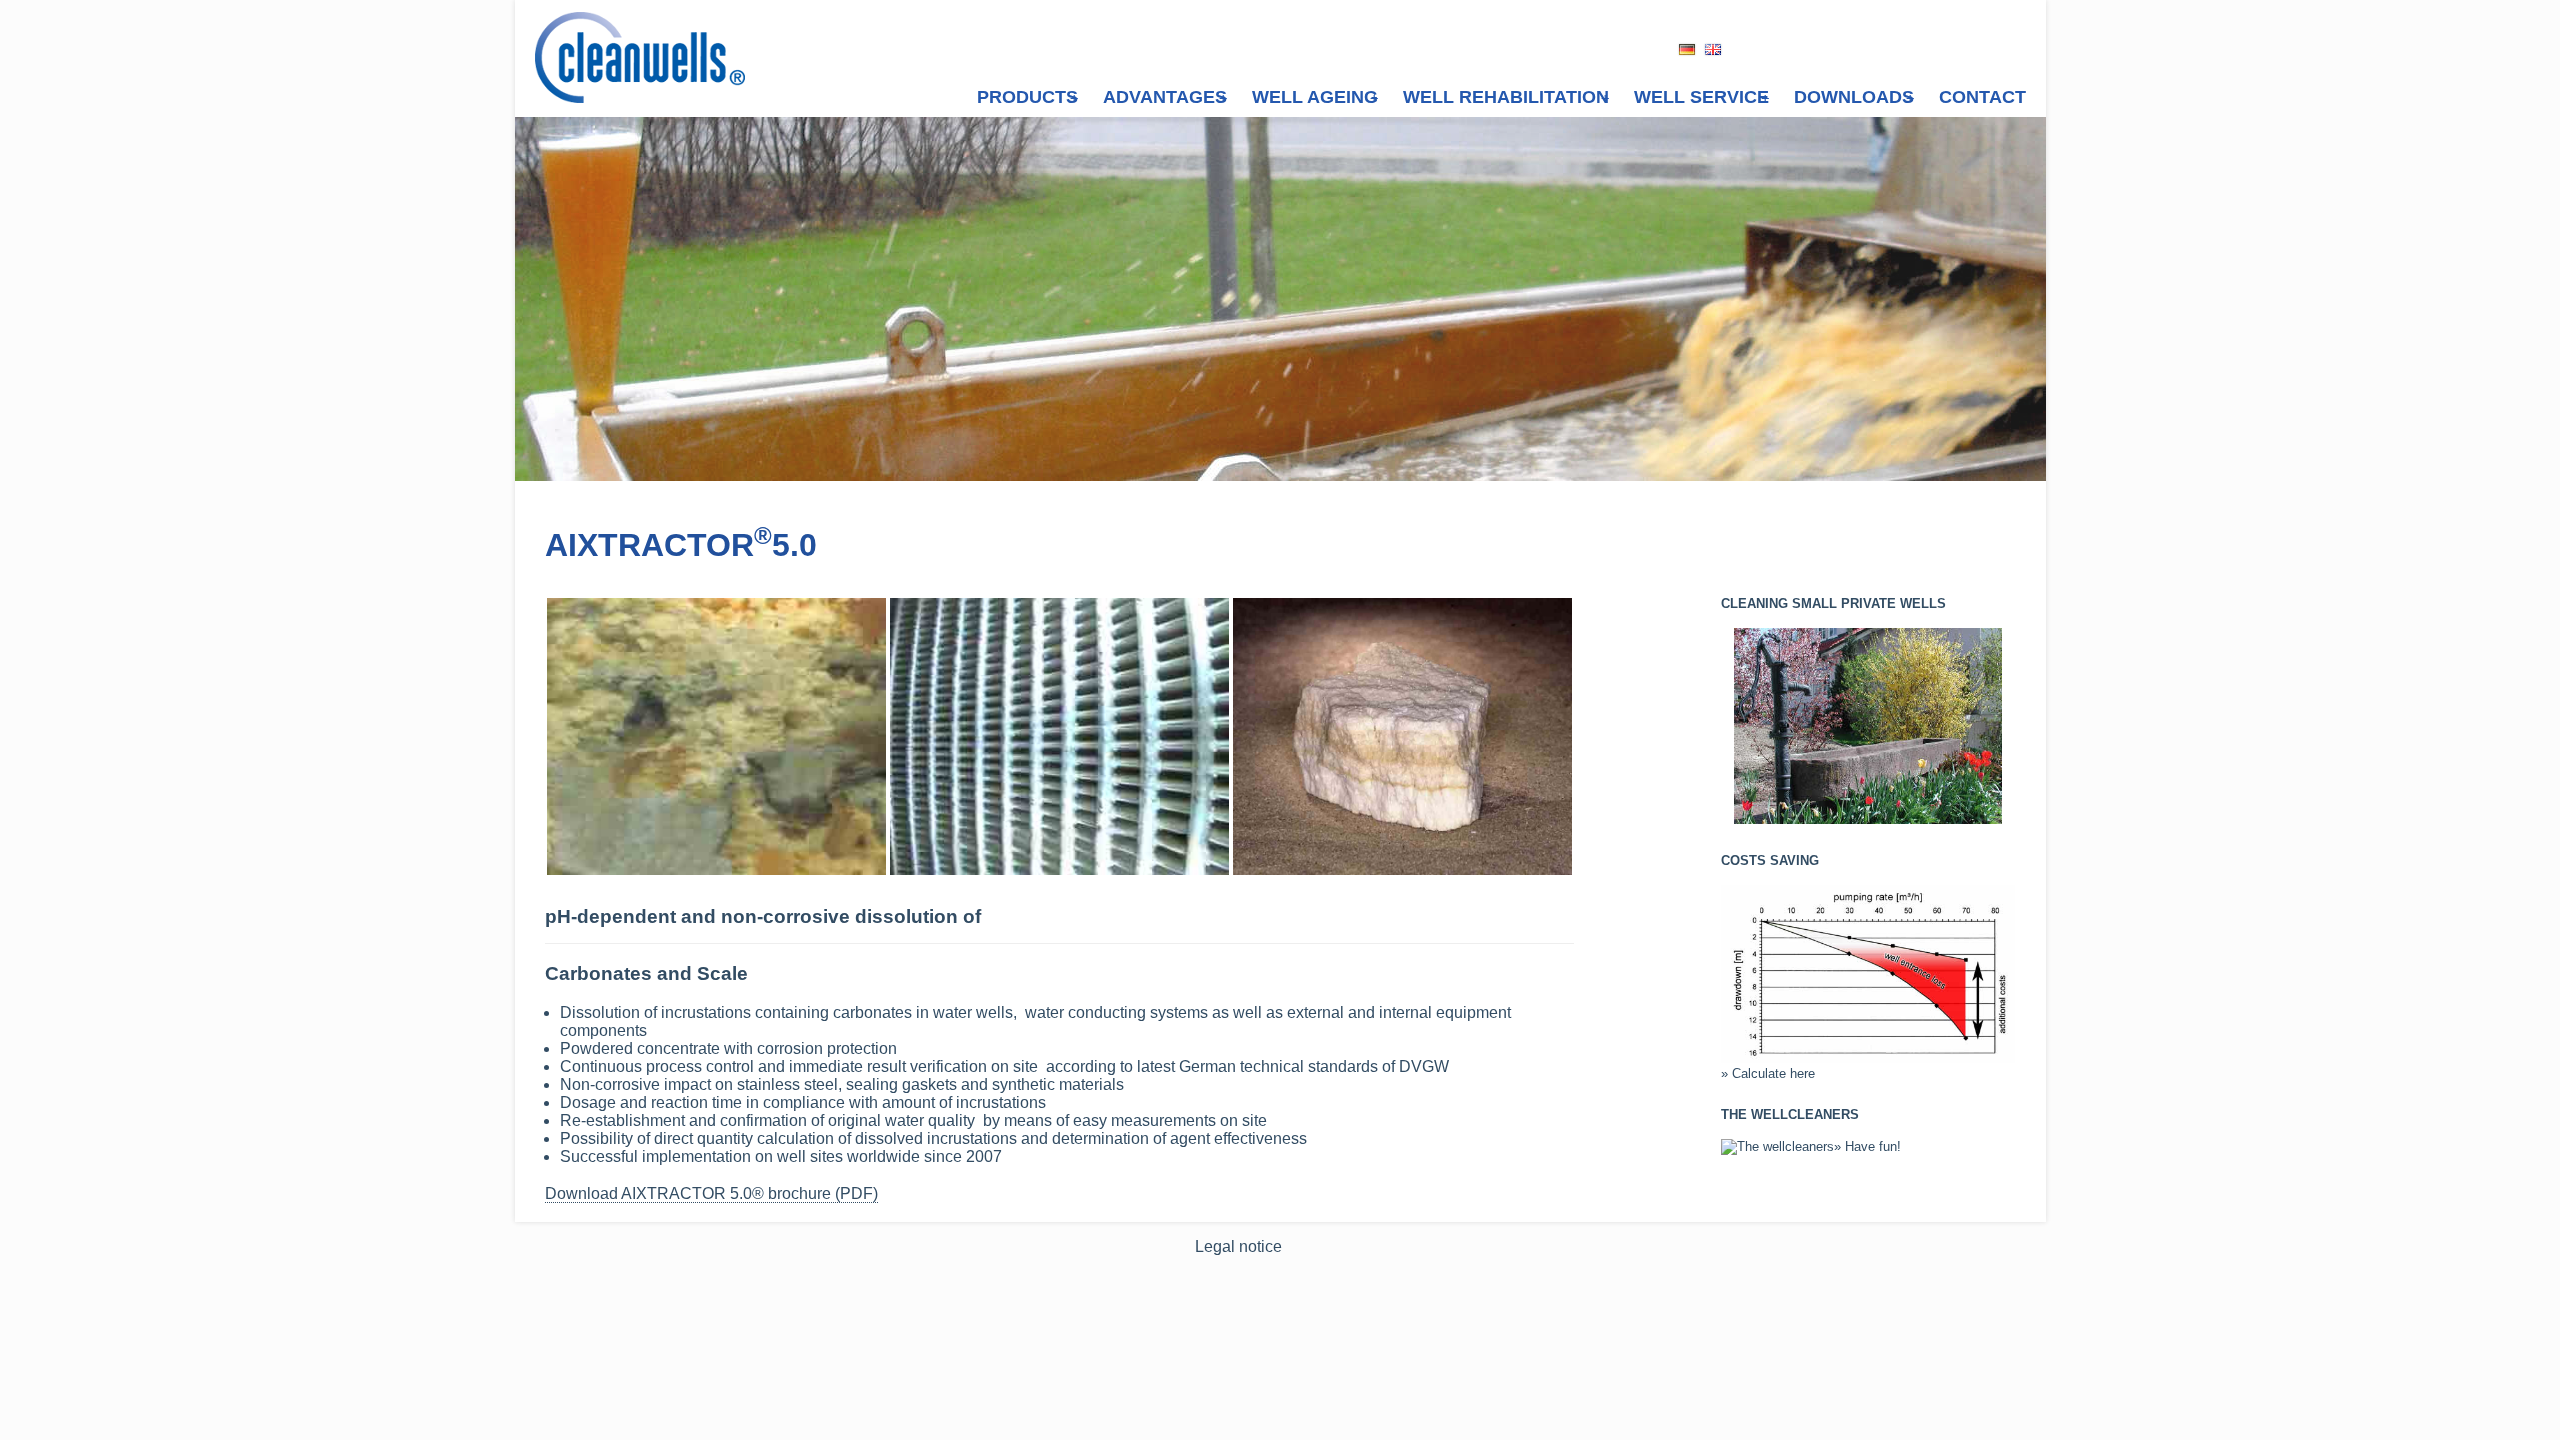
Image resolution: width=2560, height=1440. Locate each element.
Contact (1982, 97)
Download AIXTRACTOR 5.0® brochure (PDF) (711, 1193)
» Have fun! (1867, 1146)
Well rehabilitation (1506, 97)
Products (1027, 97)
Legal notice (1238, 1246)
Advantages (1165, 97)
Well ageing (1315, 97)
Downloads (1854, 97)
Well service (1701, 97)
